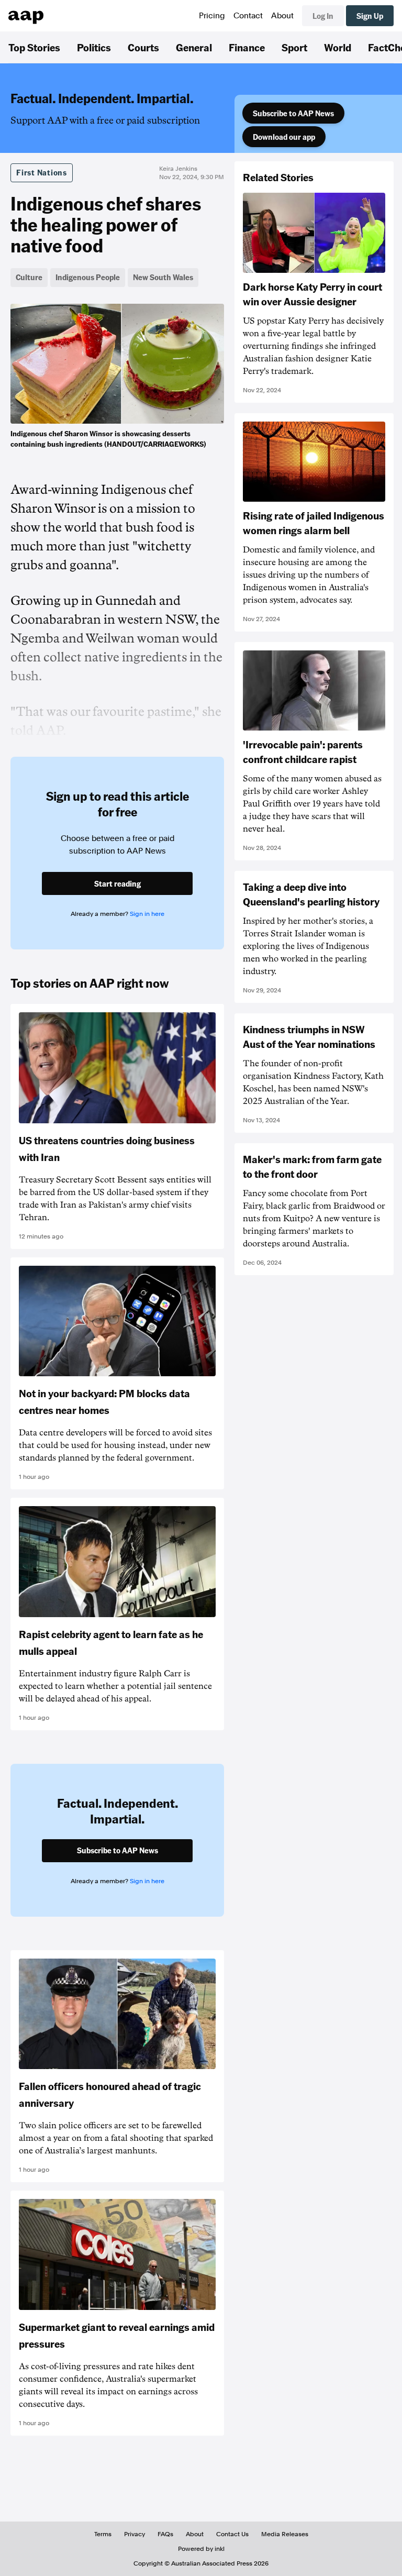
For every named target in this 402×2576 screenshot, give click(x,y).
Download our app (284, 137)
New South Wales (163, 277)
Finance (247, 47)
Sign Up (370, 16)
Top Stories (34, 47)
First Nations (42, 172)
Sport (294, 47)
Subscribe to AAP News (293, 113)
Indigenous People (88, 277)
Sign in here (147, 914)
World (338, 47)
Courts (143, 47)
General (194, 47)
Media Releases (285, 2534)
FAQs (165, 2534)
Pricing (212, 16)
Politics (94, 47)
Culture (29, 277)
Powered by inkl (201, 2549)
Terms (103, 2534)
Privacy (135, 2534)
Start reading (118, 883)
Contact (248, 16)
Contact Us (232, 2534)
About (282, 16)
